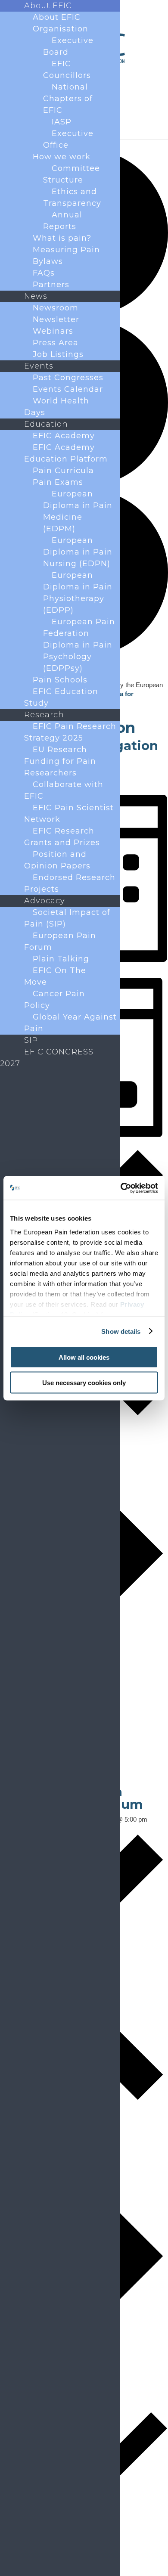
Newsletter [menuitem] (56, 319)
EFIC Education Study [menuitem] (61, 697)
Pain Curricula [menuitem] (63, 471)
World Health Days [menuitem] (57, 407)
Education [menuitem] (46, 424)
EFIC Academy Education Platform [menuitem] (66, 453)
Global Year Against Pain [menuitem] (70, 1023)
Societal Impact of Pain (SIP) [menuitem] (67, 918)
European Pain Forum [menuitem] (60, 941)
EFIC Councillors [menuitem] (67, 70)
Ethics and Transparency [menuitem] (72, 197)
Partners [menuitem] (51, 285)
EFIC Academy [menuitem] (64, 436)
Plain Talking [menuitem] (61, 959)
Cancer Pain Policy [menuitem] (54, 1000)
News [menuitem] (36, 296)
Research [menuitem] (44, 715)
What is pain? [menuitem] (62, 238)
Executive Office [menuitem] (68, 139)
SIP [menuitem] (31, 1040)
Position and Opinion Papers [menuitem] (57, 860)
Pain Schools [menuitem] (60, 680)
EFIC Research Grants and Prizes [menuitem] (62, 837)
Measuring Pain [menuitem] (66, 250)
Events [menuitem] (39, 366)
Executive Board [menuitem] (68, 46)
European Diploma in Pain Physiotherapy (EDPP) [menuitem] (78, 593)
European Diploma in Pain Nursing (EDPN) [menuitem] (78, 552)
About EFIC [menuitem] (48, 6)
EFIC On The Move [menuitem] (55, 976)
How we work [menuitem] (62, 157)
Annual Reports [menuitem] (63, 221)
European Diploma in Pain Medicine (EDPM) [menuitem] (78, 511)
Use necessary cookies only (84, 1382)
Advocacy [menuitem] (45, 901)
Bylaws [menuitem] (48, 261)
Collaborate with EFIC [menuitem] (64, 790)
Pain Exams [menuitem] (58, 482)
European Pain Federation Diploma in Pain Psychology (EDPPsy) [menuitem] (79, 645)
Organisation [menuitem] (61, 29)
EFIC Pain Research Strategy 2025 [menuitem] (70, 732)
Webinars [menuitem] (53, 331)
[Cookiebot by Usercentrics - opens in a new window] (121, 1188)
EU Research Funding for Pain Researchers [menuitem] (60, 761)
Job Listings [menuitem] (58, 354)
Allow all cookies (84, 1357)
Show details (121, 1331)
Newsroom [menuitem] (56, 308)
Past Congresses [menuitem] (68, 378)
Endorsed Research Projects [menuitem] (70, 883)
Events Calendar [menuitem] (68, 389)
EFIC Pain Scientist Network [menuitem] (69, 814)
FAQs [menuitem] (44, 273)
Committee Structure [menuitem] (72, 174)
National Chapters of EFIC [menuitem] (68, 99)
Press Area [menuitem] (56, 343)
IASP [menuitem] (62, 122)
